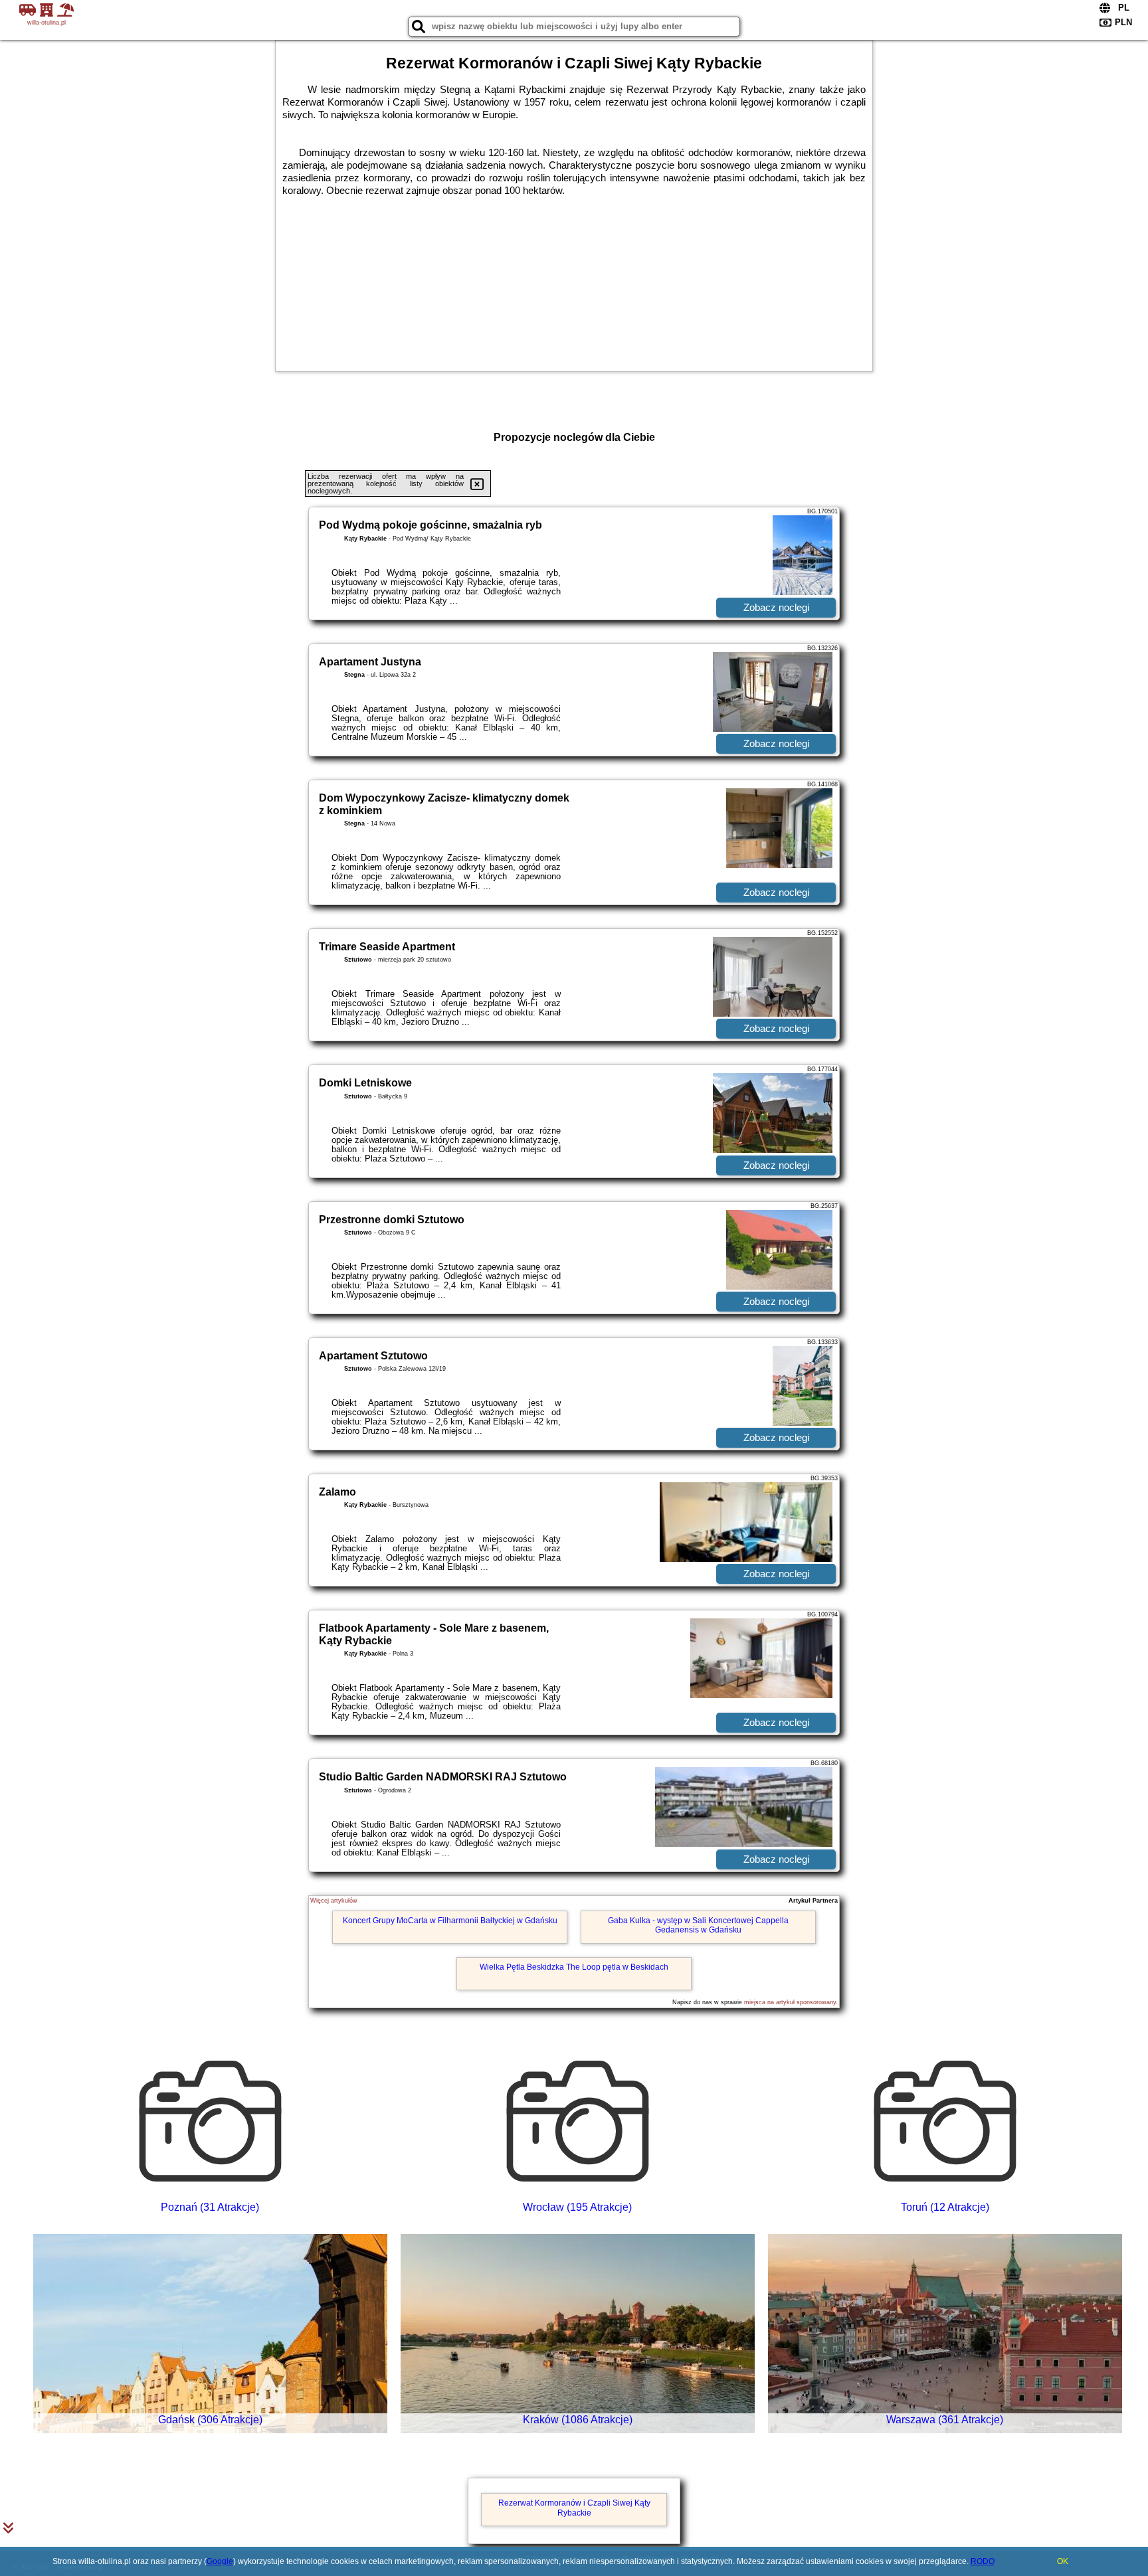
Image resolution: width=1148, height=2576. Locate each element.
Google (220, 2561)
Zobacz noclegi (776, 607)
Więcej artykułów (334, 1901)
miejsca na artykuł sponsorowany (790, 2002)
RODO (983, 2561)
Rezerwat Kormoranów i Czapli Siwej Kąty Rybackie (574, 2508)
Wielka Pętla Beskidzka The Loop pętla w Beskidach (574, 1967)
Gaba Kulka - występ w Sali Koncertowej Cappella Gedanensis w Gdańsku (698, 1925)
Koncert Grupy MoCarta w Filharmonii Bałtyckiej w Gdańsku (450, 1921)
